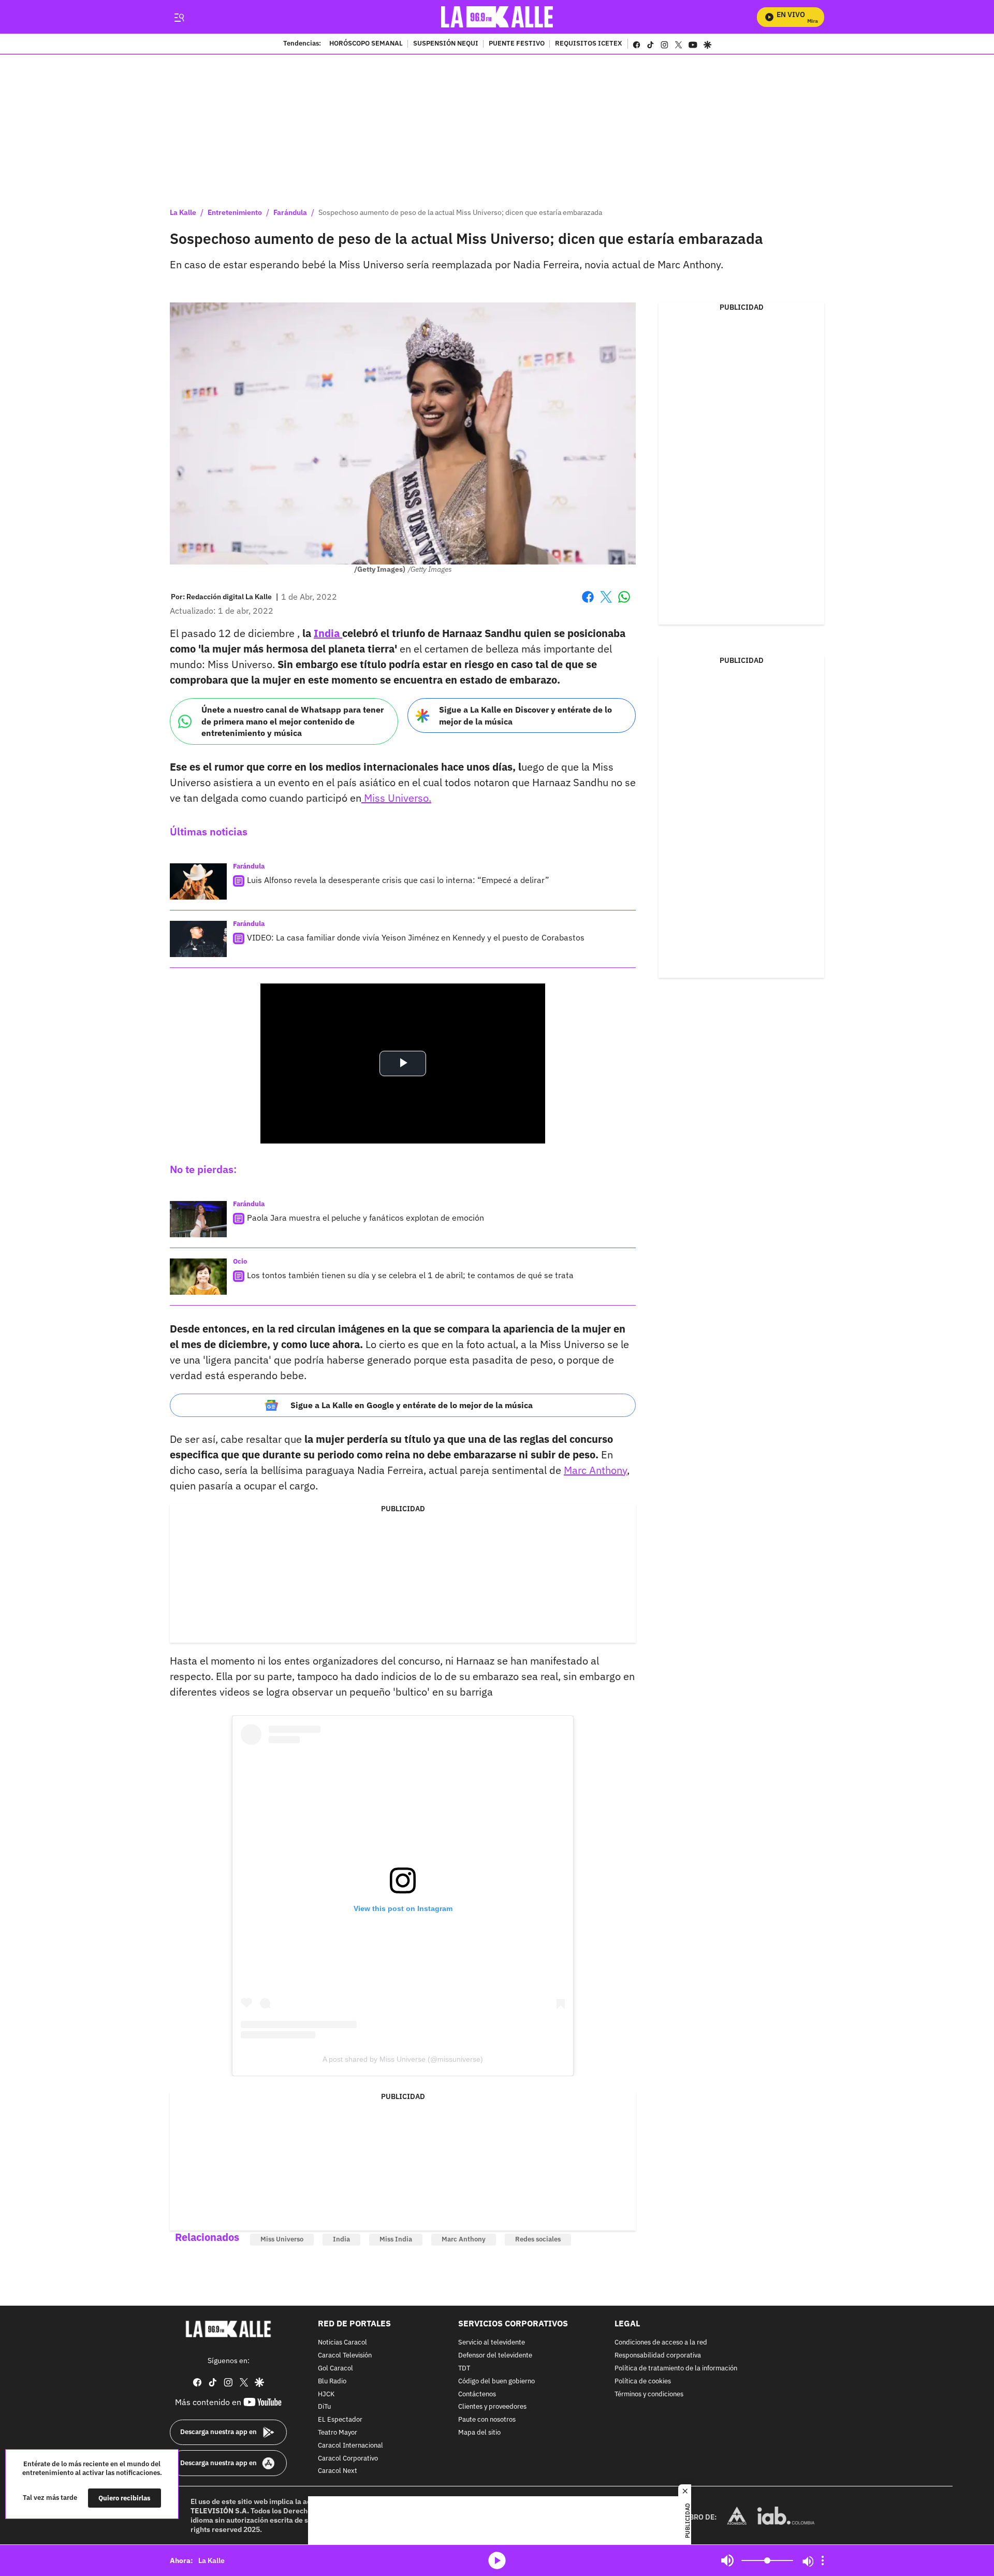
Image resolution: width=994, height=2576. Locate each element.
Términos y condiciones (649, 2394)
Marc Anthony (595, 1470)
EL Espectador (340, 2420)
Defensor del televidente (495, 2356)
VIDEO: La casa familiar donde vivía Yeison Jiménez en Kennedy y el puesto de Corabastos (416, 937)
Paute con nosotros (487, 2420)
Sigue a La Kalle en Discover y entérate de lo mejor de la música (525, 715)
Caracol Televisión (345, 2356)
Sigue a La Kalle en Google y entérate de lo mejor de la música (412, 1405)
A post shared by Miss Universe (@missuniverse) (403, 2059)
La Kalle (183, 212)
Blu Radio (332, 2382)
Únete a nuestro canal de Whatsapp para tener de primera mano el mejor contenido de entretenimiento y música (293, 721)
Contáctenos (477, 2394)
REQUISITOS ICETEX (589, 44)
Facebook (588, 603)
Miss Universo (282, 2239)
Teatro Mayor (338, 2433)
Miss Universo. (396, 798)
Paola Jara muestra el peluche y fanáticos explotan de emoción (366, 1218)
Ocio (240, 1261)
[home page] (497, 17)
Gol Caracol (335, 2369)
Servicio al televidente (492, 2343)
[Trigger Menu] (179, 17)
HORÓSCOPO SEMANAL (366, 44)
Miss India (396, 2239)
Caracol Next (338, 2472)
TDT (464, 2369)
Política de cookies (643, 2382)
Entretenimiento (235, 212)
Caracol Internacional (350, 2446)
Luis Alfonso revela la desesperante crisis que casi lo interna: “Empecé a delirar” (398, 880)
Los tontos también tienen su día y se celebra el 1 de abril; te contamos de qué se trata (410, 1275)
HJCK (326, 2394)
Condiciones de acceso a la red (661, 2343)
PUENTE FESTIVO (517, 44)
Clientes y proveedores (492, 2407)
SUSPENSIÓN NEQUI (446, 44)
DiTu (324, 2407)
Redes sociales (538, 2239)
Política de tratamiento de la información (676, 2369)
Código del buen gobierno (496, 2382)
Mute (727, 2560)
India (328, 633)
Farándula (290, 212)
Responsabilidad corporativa (658, 2356)
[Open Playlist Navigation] (823, 2560)
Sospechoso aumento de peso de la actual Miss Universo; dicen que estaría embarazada (460, 212)
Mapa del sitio (479, 2433)
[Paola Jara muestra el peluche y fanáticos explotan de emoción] (198, 1219)
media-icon (497, 2560)
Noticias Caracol (342, 2343)
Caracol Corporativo (348, 2459)
